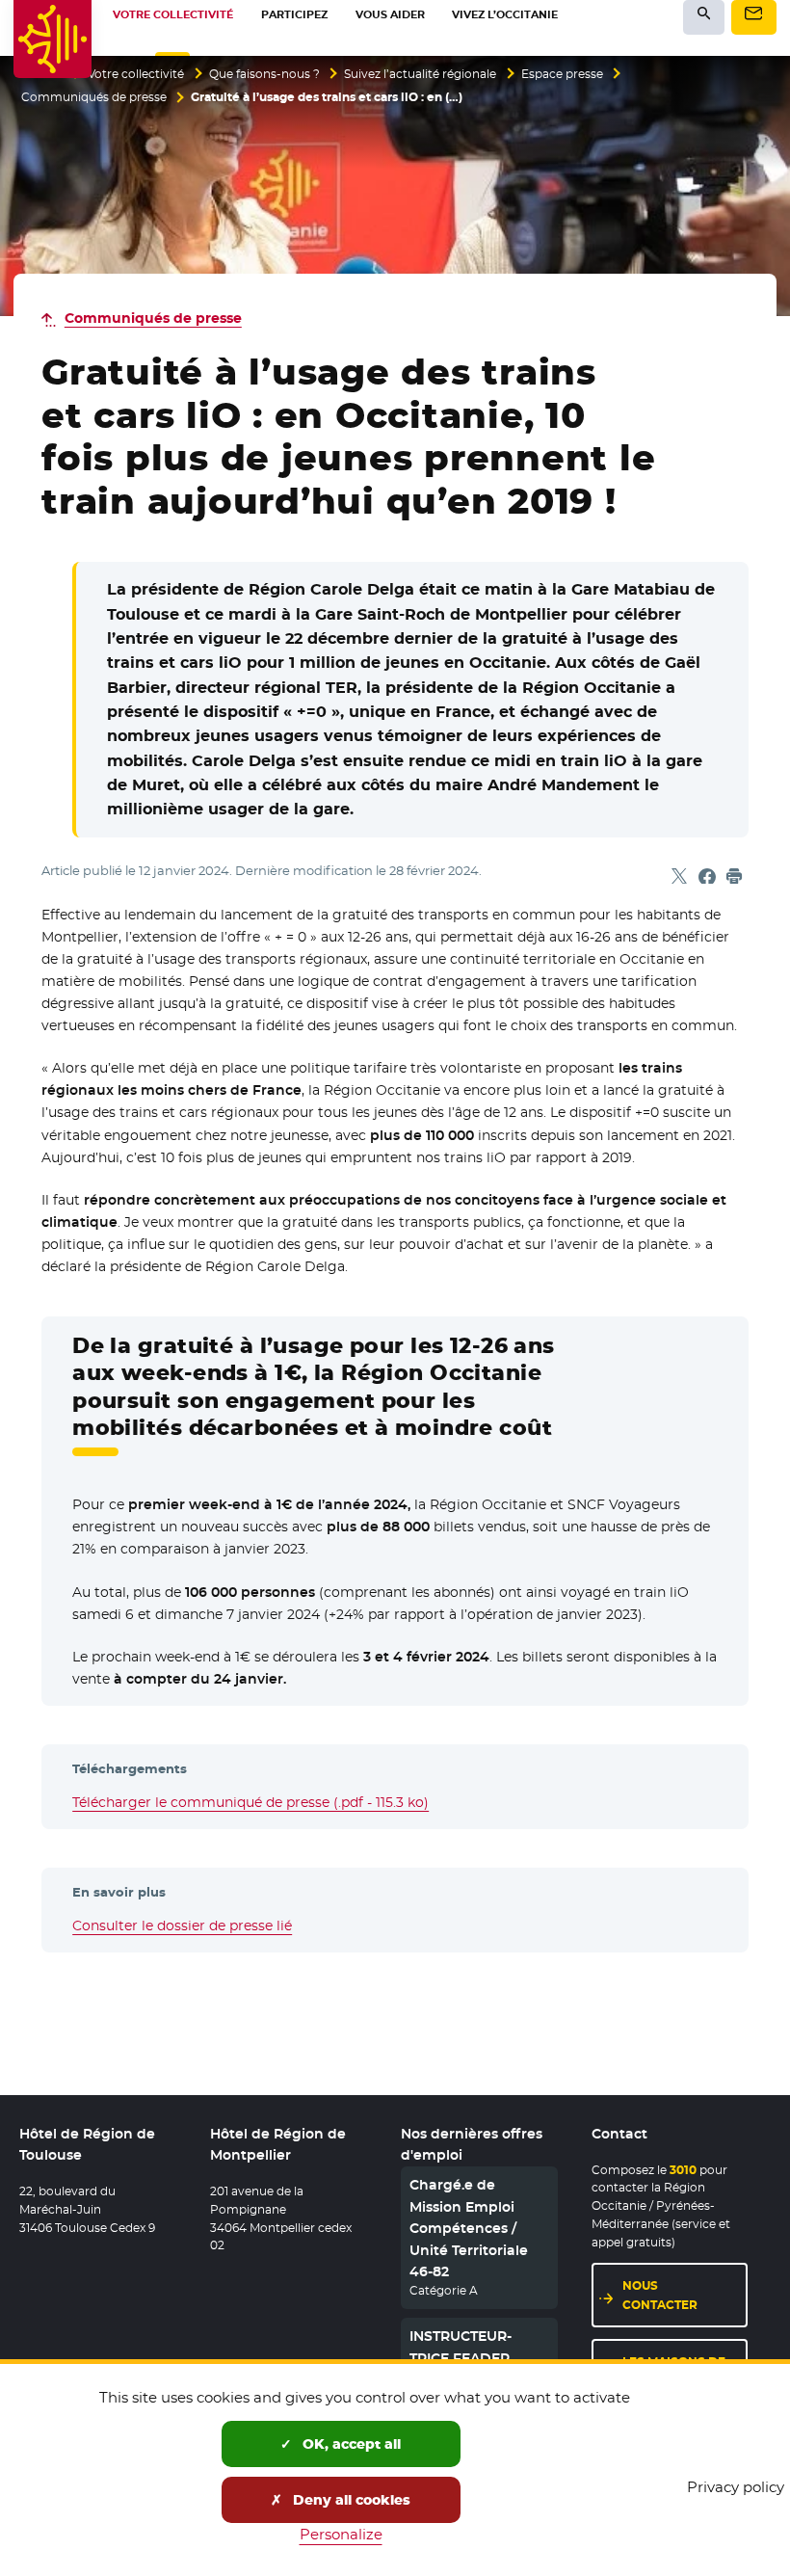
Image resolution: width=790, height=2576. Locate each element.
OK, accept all (350, 2444)
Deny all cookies (350, 2500)
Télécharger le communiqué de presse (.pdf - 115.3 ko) (250, 1802)
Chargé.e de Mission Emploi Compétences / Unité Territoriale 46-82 (469, 2228)
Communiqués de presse (94, 97)
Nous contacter (660, 2295)
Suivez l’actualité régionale (420, 74)
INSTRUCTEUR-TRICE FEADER (461, 2347)
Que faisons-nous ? (264, 74)
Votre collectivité (136, 74)
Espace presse (562, 74)
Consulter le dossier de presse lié (182, 1925)
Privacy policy (736, 2487)
